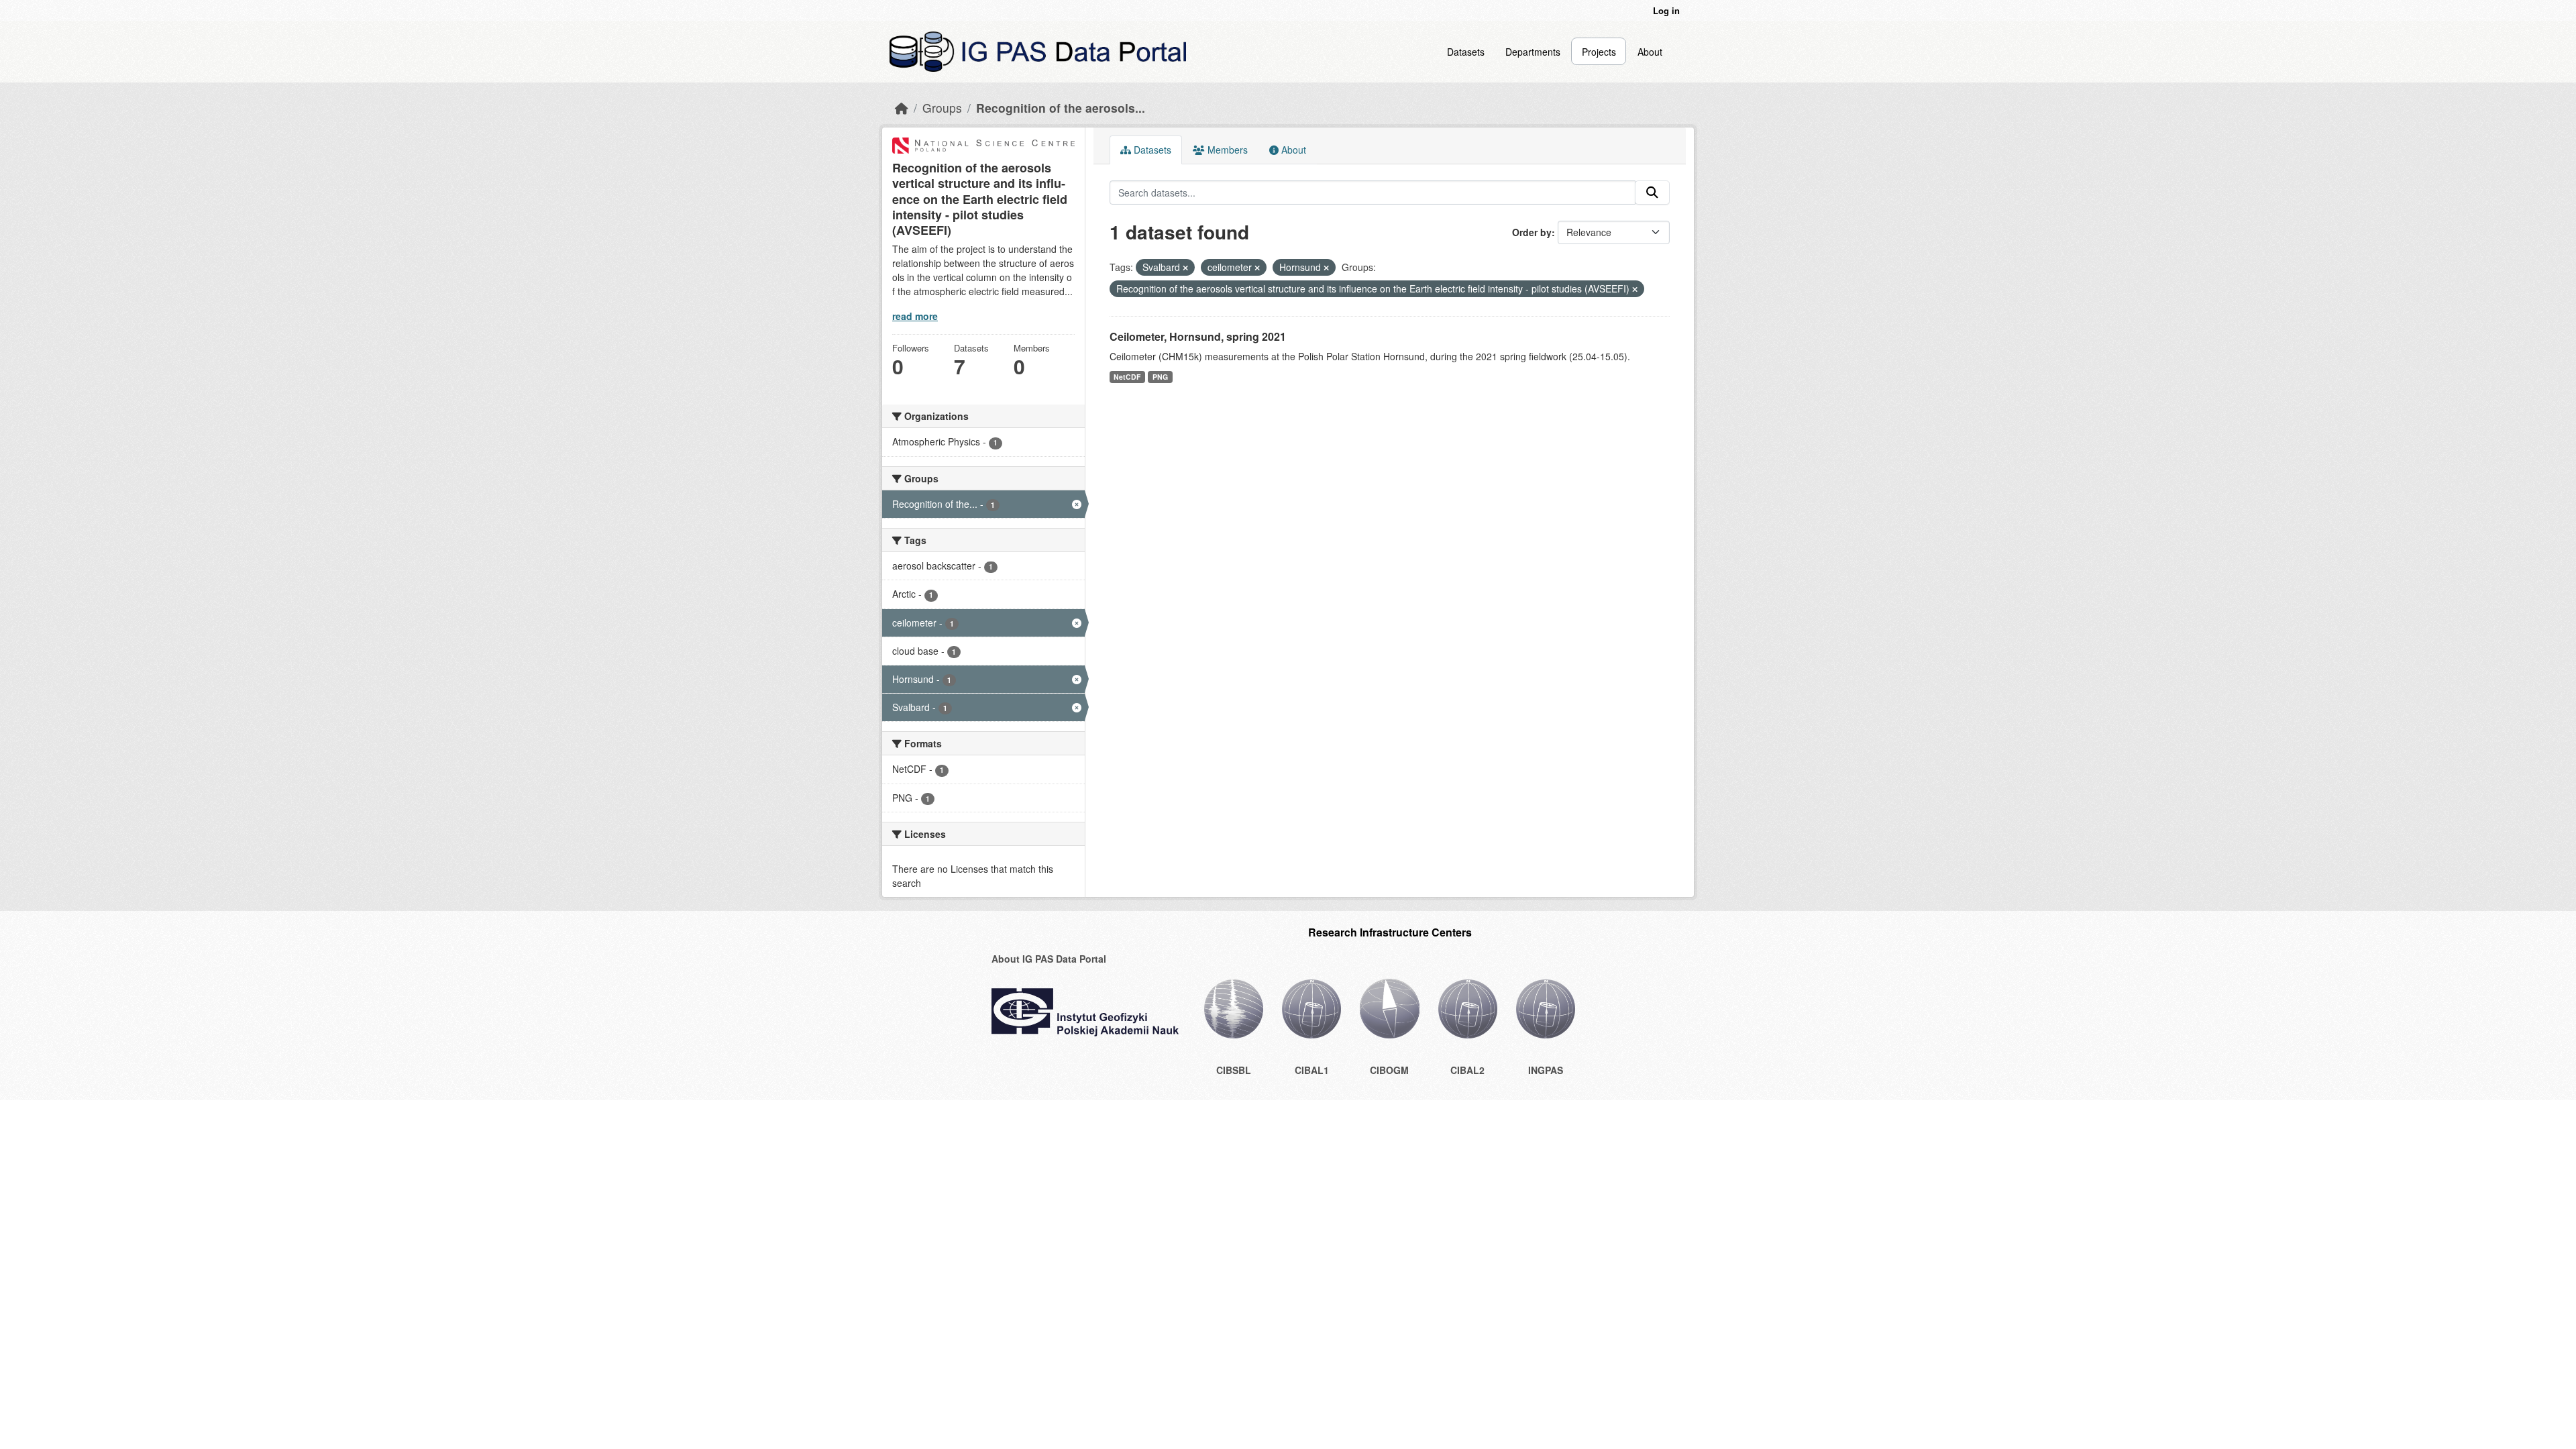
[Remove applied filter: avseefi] (1635, 289)
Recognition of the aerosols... (1061, 108)
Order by (1532, 232)
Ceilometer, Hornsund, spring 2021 (1198, 336)
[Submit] (1652, 193)
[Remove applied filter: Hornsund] (1326, 268)
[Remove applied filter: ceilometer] (1257, 268)
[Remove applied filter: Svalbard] (1185, 268)
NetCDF (1127, 377)
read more (915, 316)
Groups (942, 108)
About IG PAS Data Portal (1049, 959)
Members (1226, 150)
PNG (1160, 377)
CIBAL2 (1467, 1070)
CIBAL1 (1312, 1070)
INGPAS (1546, 1070)
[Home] (902, 108)
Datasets (1466, 52)
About (1650, 52)
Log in (1666, 10)
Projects (1599, 52)
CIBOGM (1389, 1070)
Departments (1533, 52)
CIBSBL (1234, 1070)
